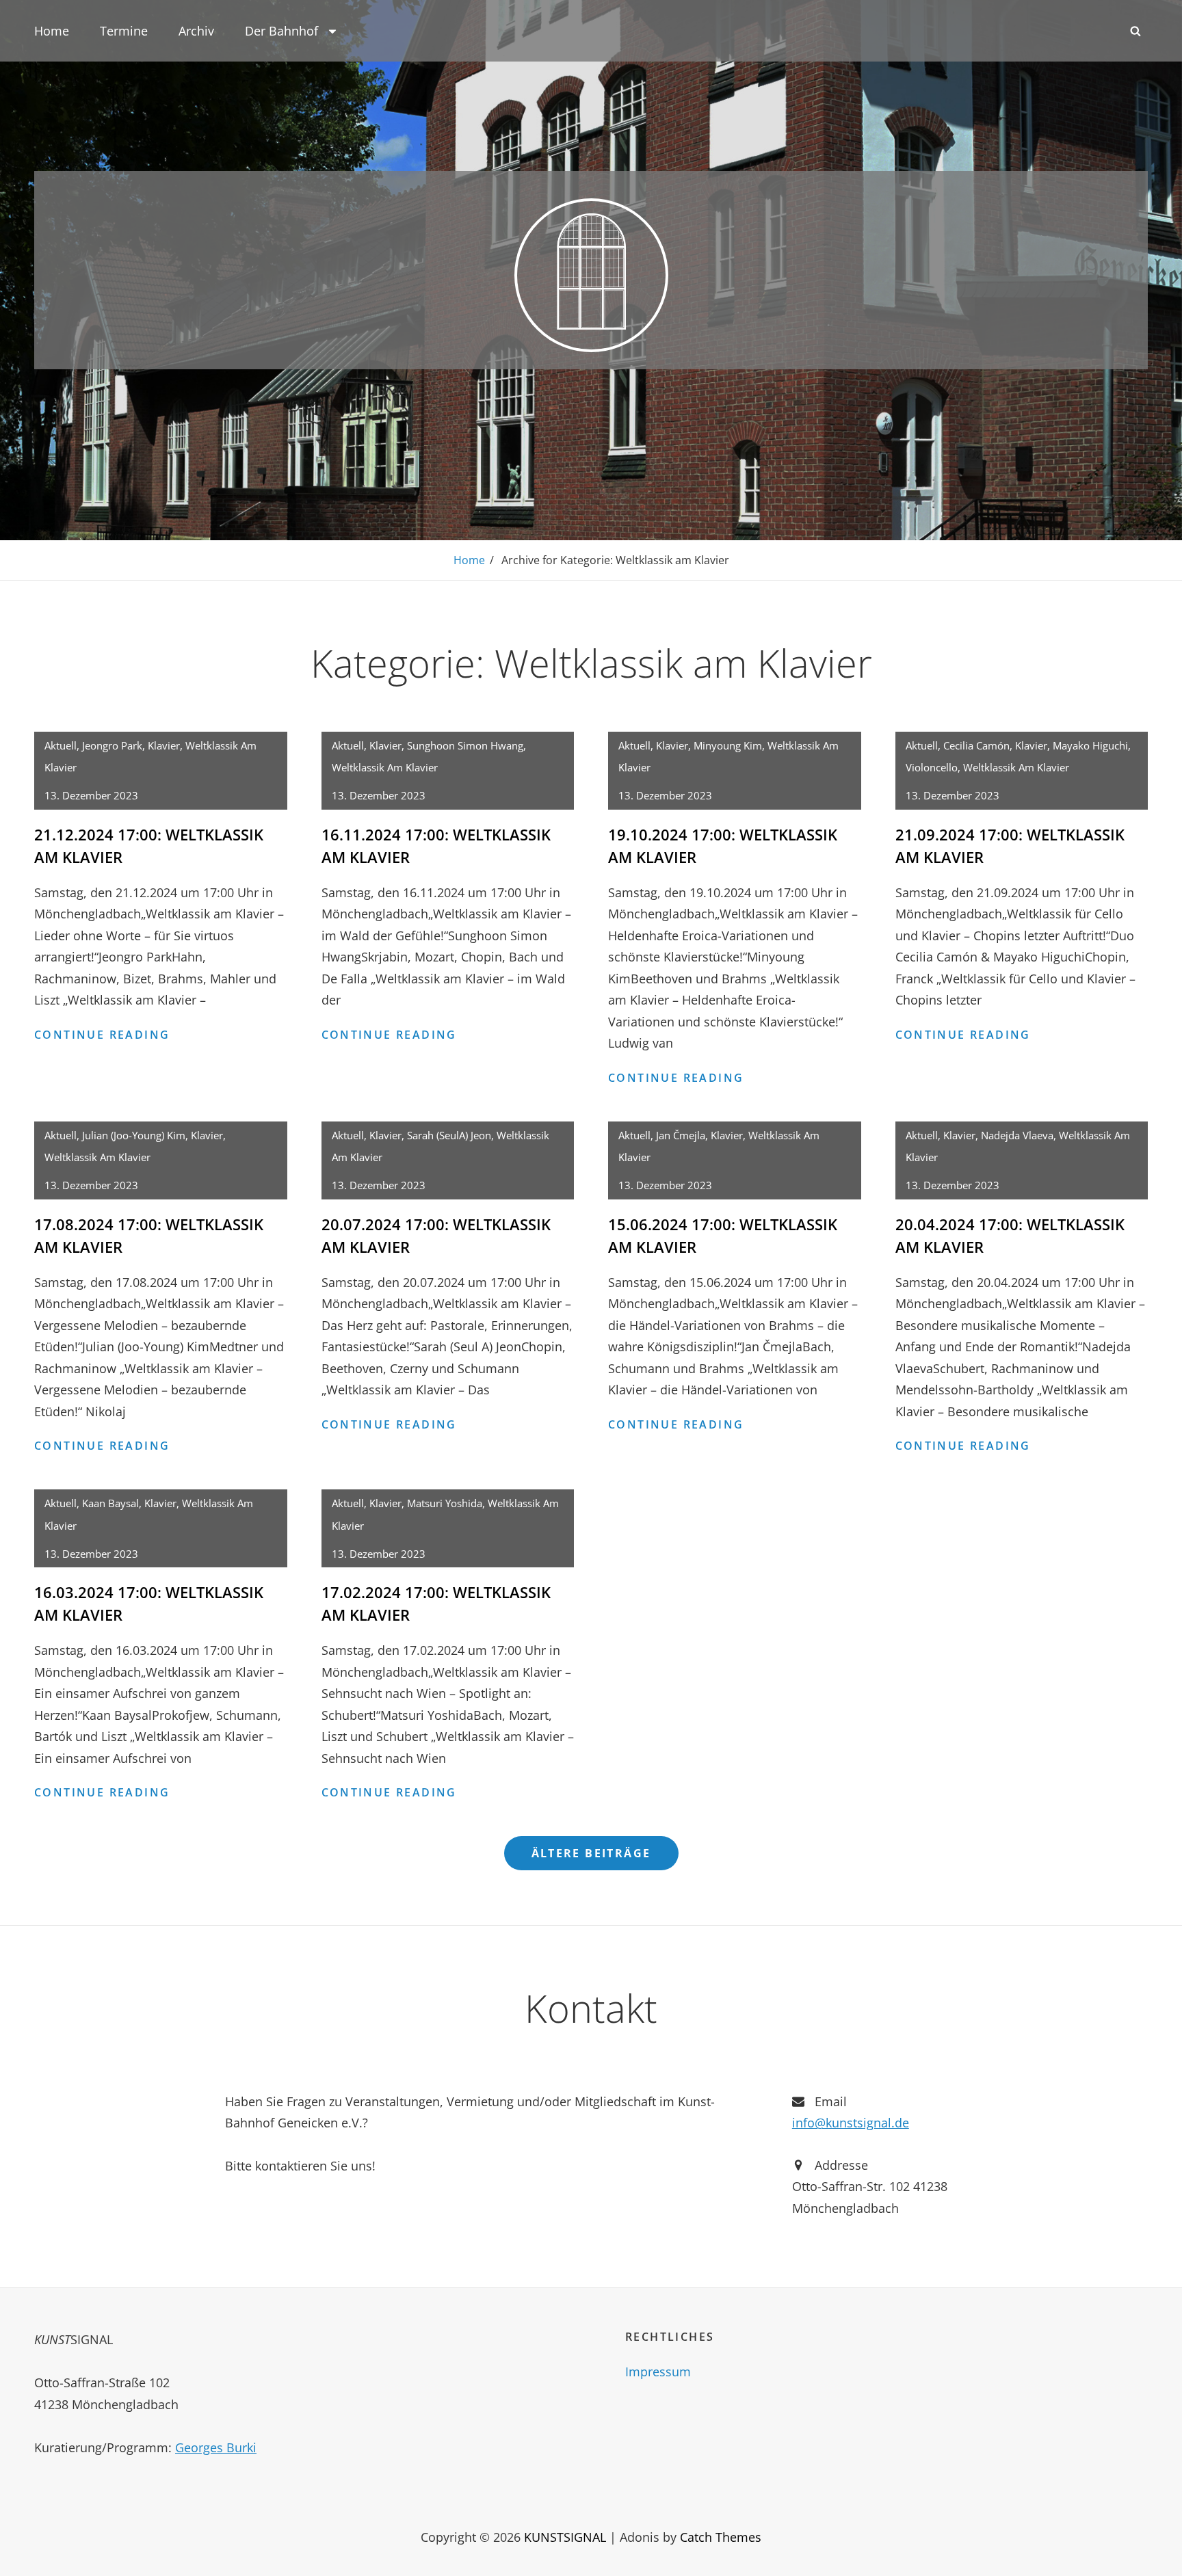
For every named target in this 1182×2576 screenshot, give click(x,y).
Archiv (196, 31)
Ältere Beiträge (591, 1853)
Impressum (658, 2372)
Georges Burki (216, 2447)
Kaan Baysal (110, 1503)
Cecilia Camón (976, 745)
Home (52, 31)
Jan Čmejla (681, 1135)
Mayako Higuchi (1090, 745)
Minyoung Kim (728, 745)
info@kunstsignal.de (851, 2123)
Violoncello (932, 767)
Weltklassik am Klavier (385, 767)
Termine (124, 31)
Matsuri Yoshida (445, 1503)
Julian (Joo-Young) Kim (134, 1135)
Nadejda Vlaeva (1017, 1135)
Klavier (164, 745)
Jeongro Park (112, 745)
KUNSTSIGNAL (565, 2537)
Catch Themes (721, 2537)
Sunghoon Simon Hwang (465, 745)
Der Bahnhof (281, 31)
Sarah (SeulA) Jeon (449, 1135)
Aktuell (61, 745)
